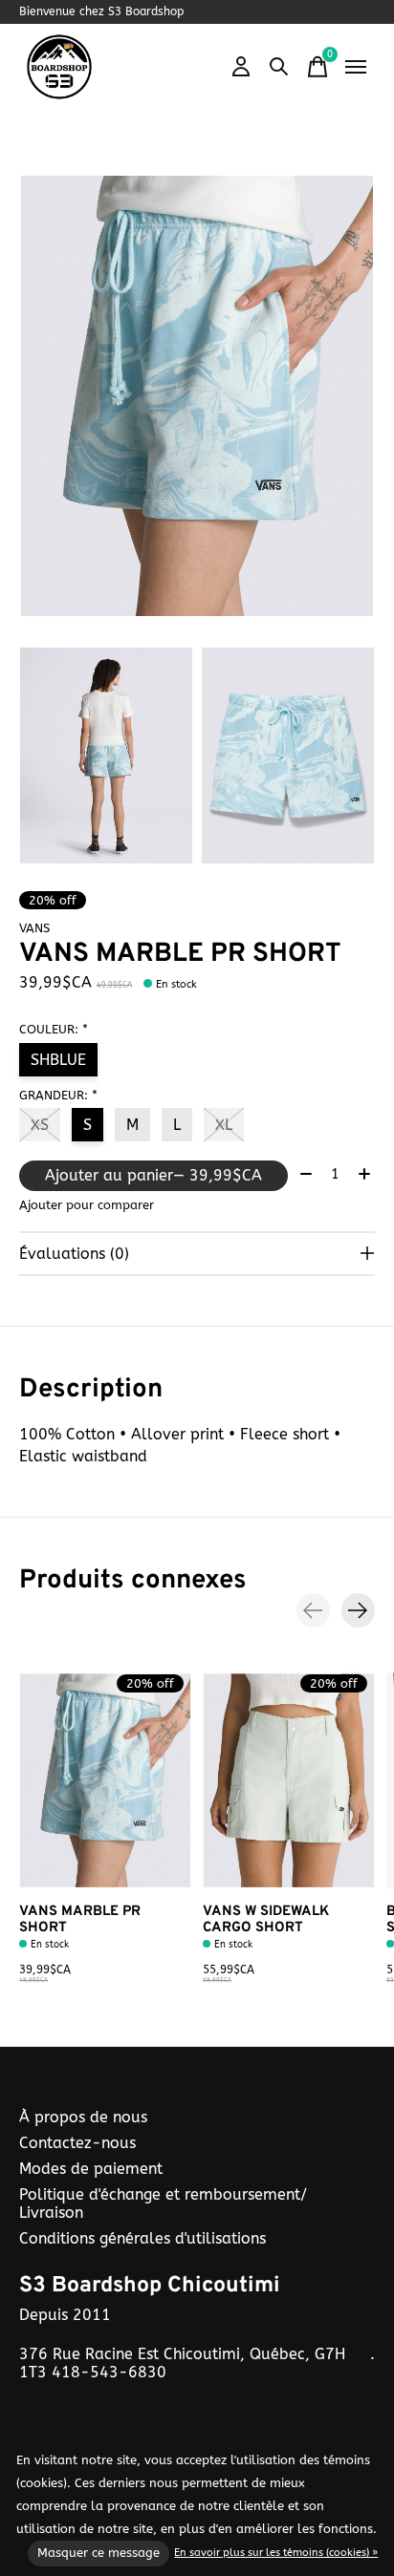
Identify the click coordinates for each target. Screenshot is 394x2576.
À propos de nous (83, 2117)
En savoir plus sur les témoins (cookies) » (276, 2553)
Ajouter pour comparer (87, 1205)
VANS (34, 928)
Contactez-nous (77, 2143)
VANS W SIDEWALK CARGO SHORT (266, 1919)
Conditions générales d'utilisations (142, 2238)
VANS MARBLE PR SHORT (80, 1919)
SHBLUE (58, 1060)
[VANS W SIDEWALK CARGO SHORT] (289, 1780)
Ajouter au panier (153, 1175)
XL (224, 1125)
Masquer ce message (98, 2553)
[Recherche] (279, 67)
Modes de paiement (91, 2169)
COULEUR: (54, 1029)
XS (40, 1125)
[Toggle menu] (356, 67)
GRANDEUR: (58, 1095)
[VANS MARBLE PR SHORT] (105, 1780)
